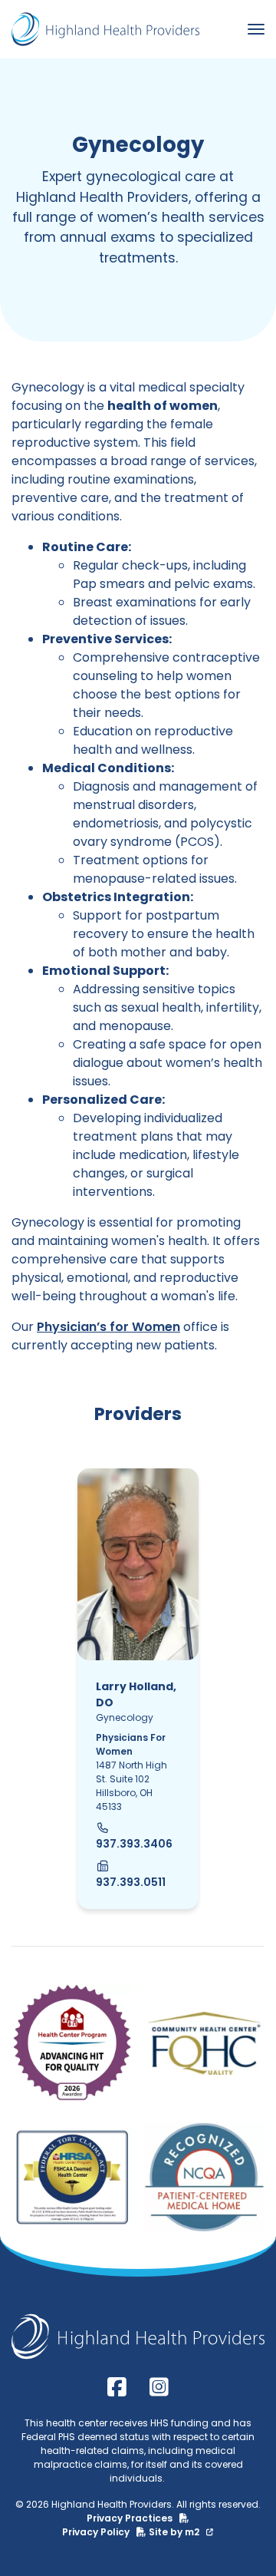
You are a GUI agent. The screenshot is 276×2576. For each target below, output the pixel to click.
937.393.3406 (134, 1844)
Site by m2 (175, 2532)
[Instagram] (159, 2388)
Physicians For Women (131, 1744)
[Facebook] (117, 2388)
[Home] (105, 29)
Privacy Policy (97, 2532)
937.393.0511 (131, 1882)
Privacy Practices (131, 2518)
